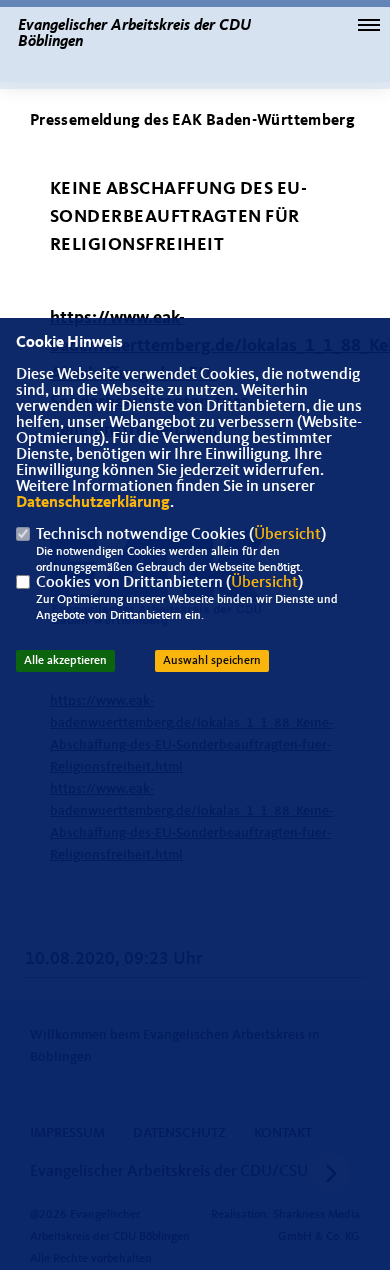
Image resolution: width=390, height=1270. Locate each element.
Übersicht (287, 535)
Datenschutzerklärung (93, 503)
